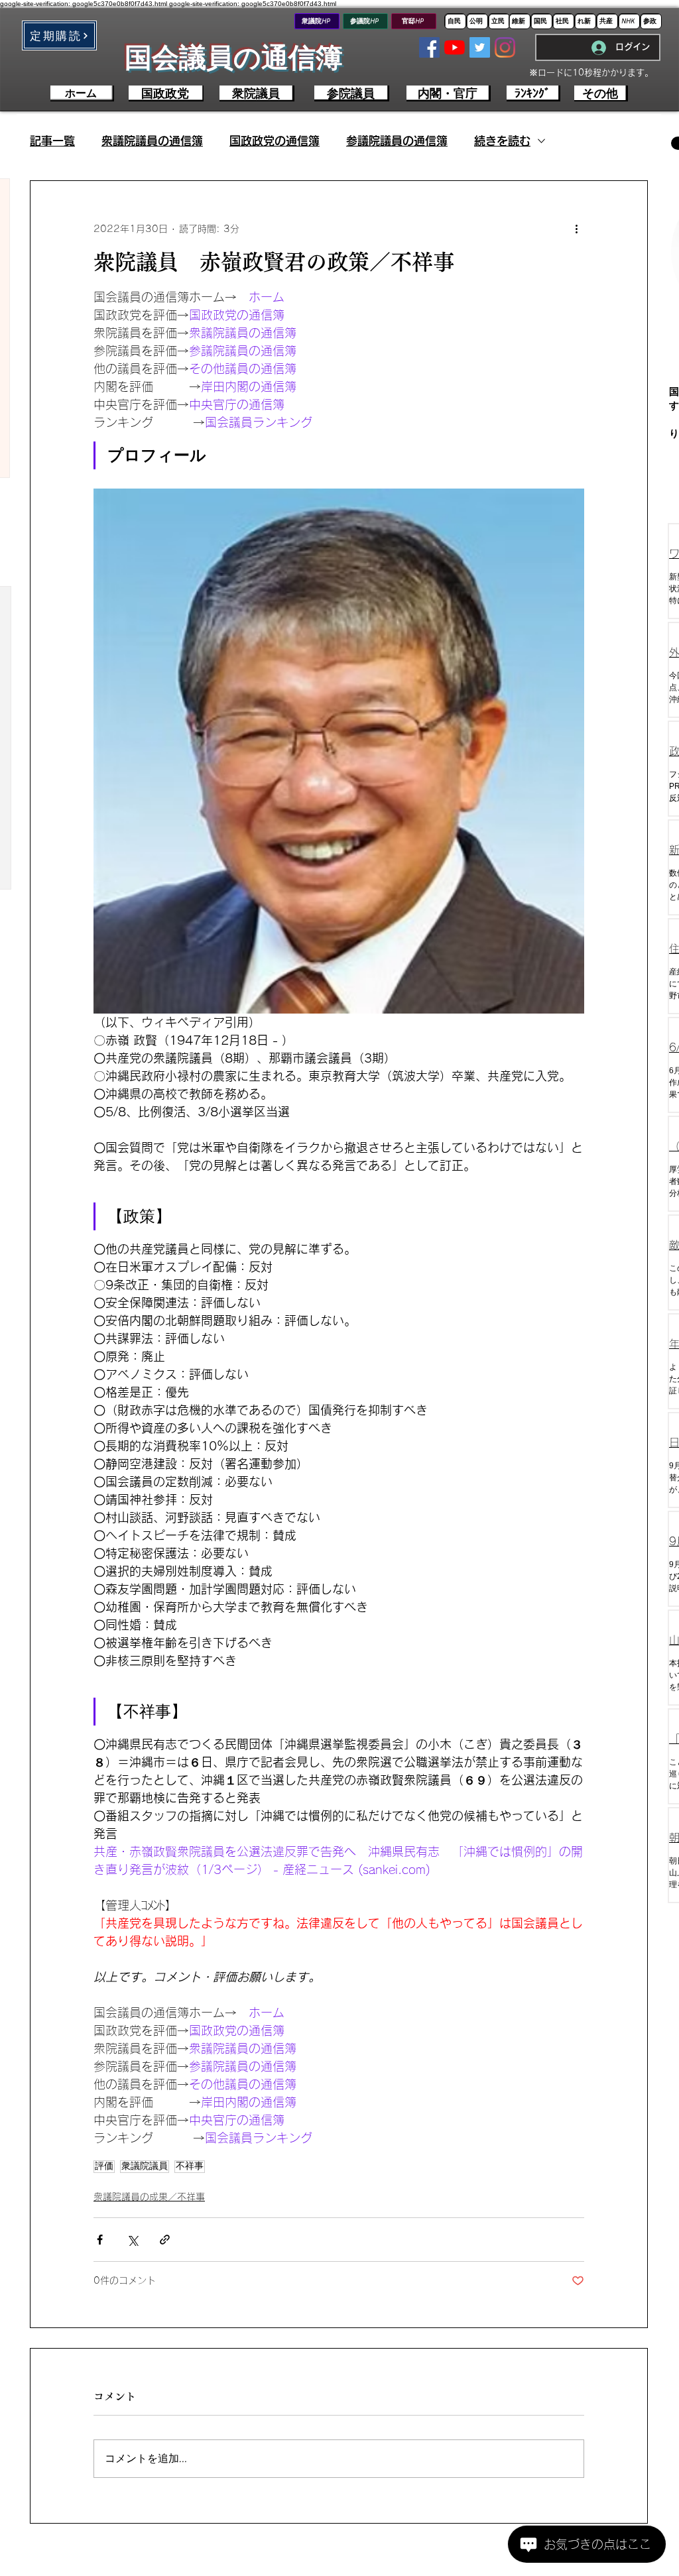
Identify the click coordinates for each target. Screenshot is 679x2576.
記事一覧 (52, 141)
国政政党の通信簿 (275, 141)
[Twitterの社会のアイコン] (480, 47)
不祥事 (190, 2166)
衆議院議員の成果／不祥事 (149, 2197)
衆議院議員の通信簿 (152, 141)
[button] (59, 35)
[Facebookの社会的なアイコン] (429, 47)
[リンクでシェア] (165, 2240)
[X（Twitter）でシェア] (132, 2240)
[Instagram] (505, 47)
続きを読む (502, 141)
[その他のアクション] (576, 229)
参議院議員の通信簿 (397, 141)
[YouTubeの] (455, 47)
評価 (104, 2166)
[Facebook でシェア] (100, 2240)
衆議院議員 (145, 2166)
